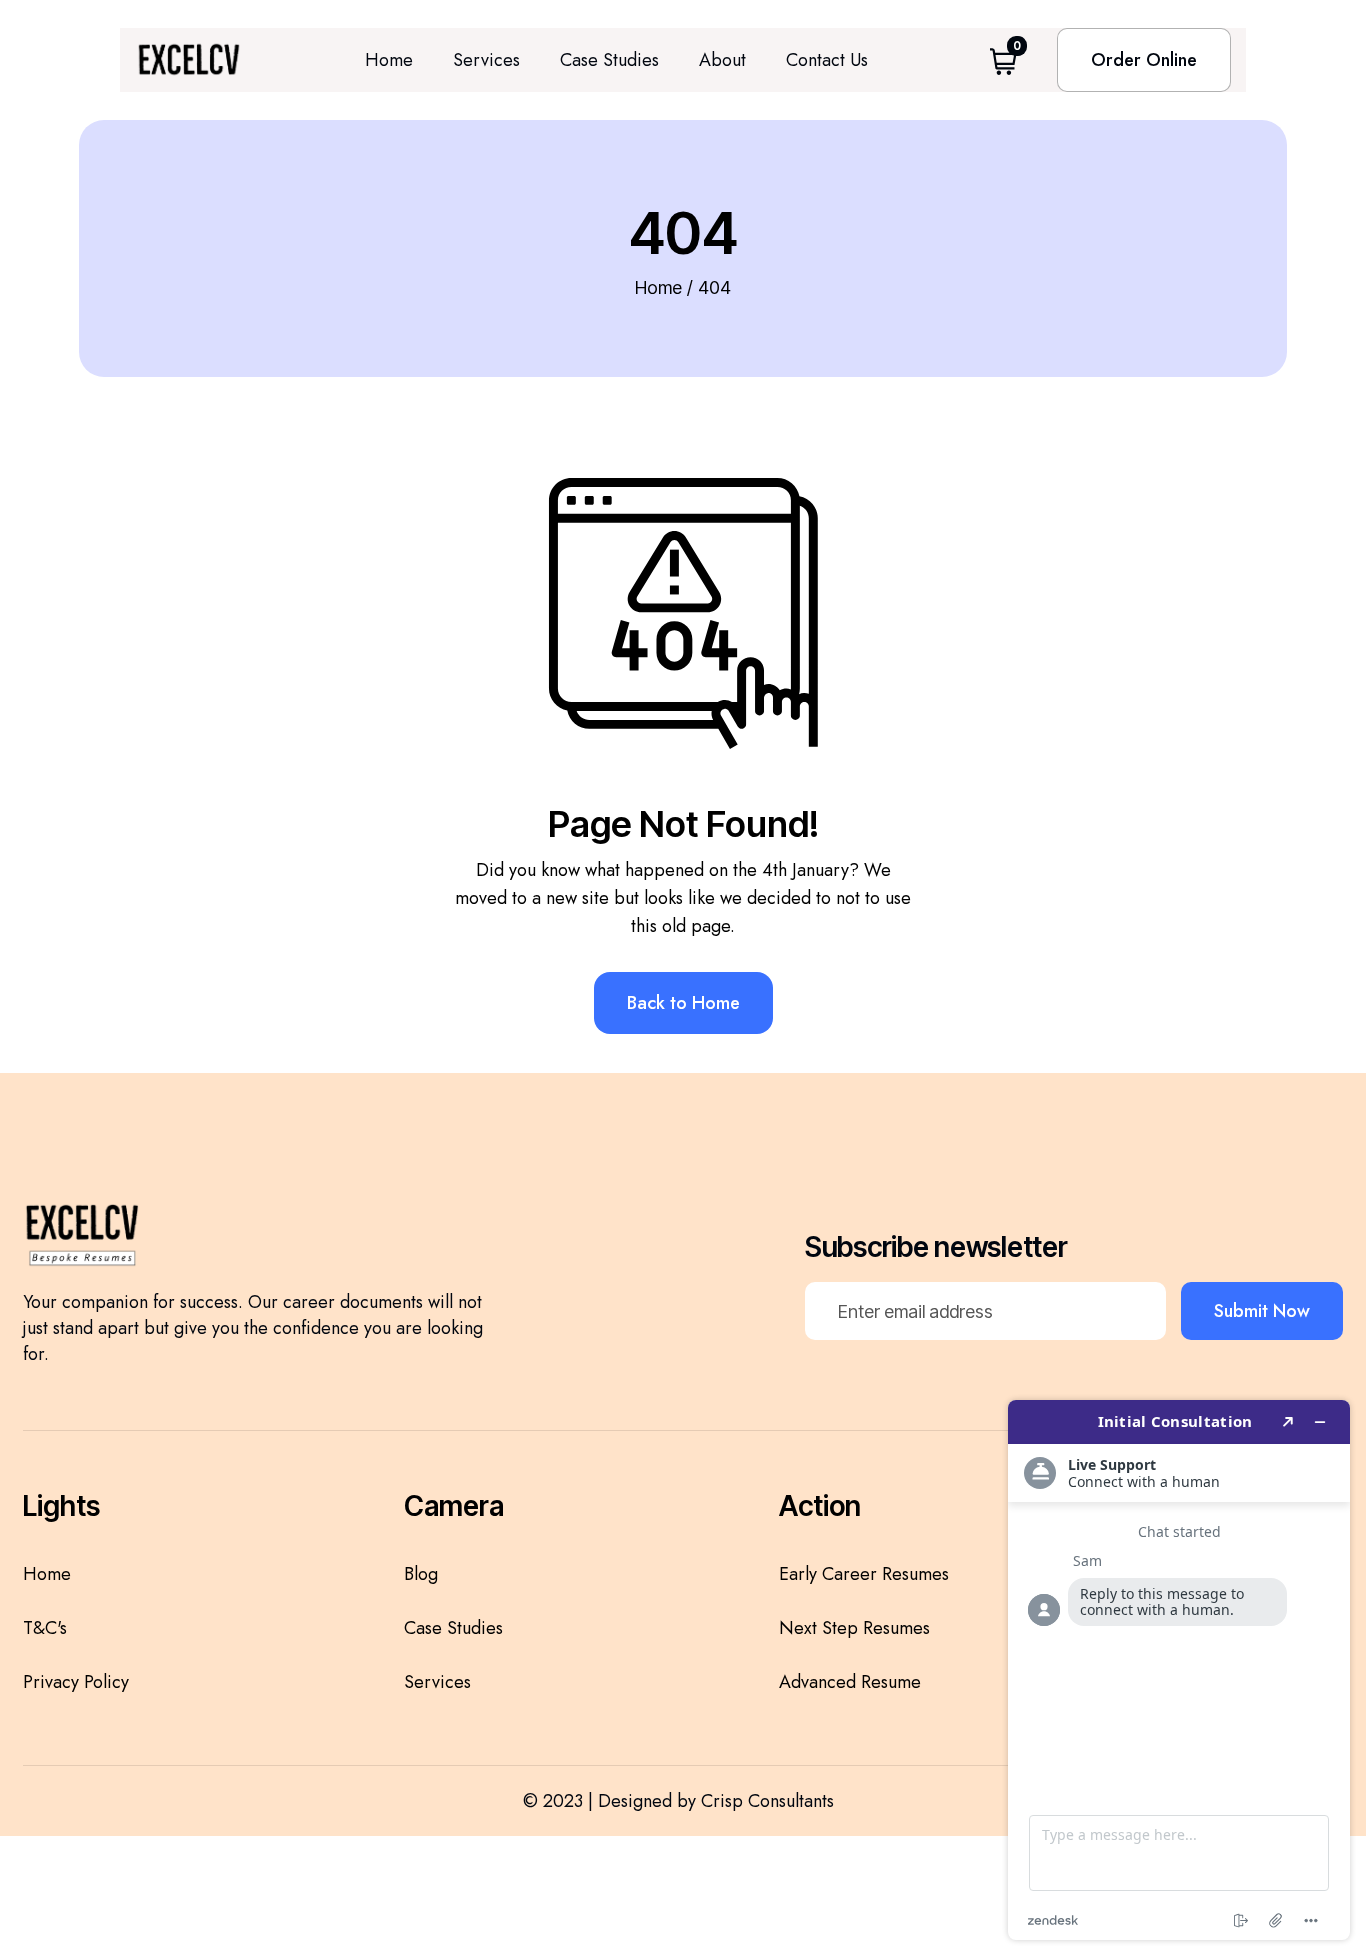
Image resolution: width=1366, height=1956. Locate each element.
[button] (1003, 59)
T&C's (45, 1628)
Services (486, 60)
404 (714, 287)
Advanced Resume (850, 1682)
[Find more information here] (1179, 1670)
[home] (188, 60)
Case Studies (609, 60)
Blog (421, 1574)
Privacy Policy (76, 1682)
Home (389, 60)
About (722, 60)
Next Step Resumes (854, 1628)
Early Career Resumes (864, 1574)
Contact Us (827, 60)
